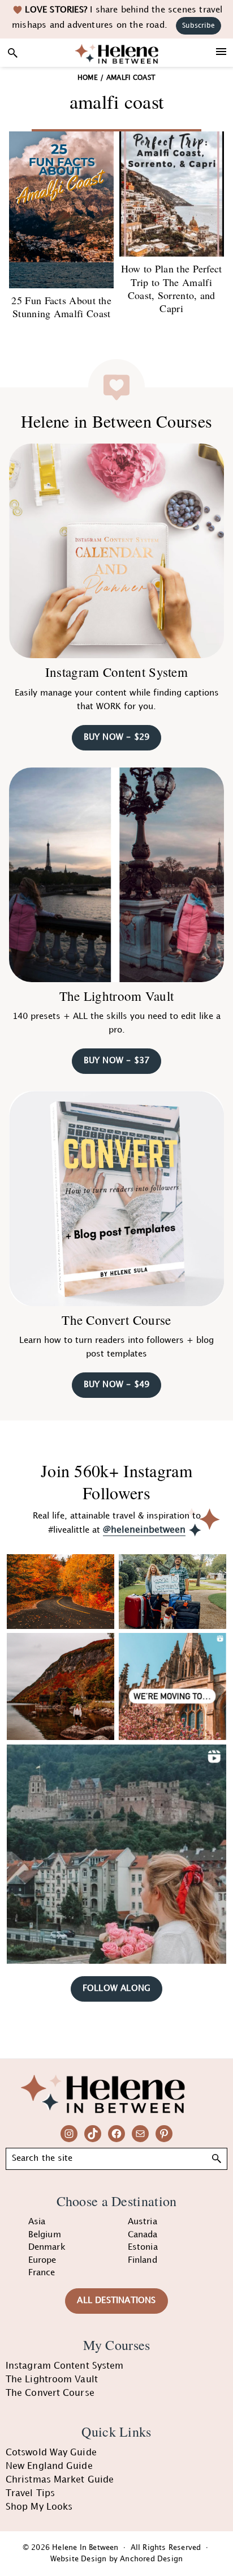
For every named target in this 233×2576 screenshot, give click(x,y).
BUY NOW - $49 (117, 1385)
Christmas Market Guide (60, 2480)
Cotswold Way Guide (51, 2453)
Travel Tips (30, 2494)
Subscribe (199, 26)
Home (88, 78)
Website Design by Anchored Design (117, 2559)
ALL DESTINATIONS (116, 2301)
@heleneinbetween (144, 1530)
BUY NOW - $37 (117, 1061)
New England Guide (49, 2466)
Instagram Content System (116, 672)
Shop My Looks (39, 2507)
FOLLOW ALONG (116, 1989)
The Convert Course (116, 1320)
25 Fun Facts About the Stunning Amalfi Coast (61, 307)
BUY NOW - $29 (117, 737)
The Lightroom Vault (117, 996)
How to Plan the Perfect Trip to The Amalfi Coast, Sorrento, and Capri (172, 288)
